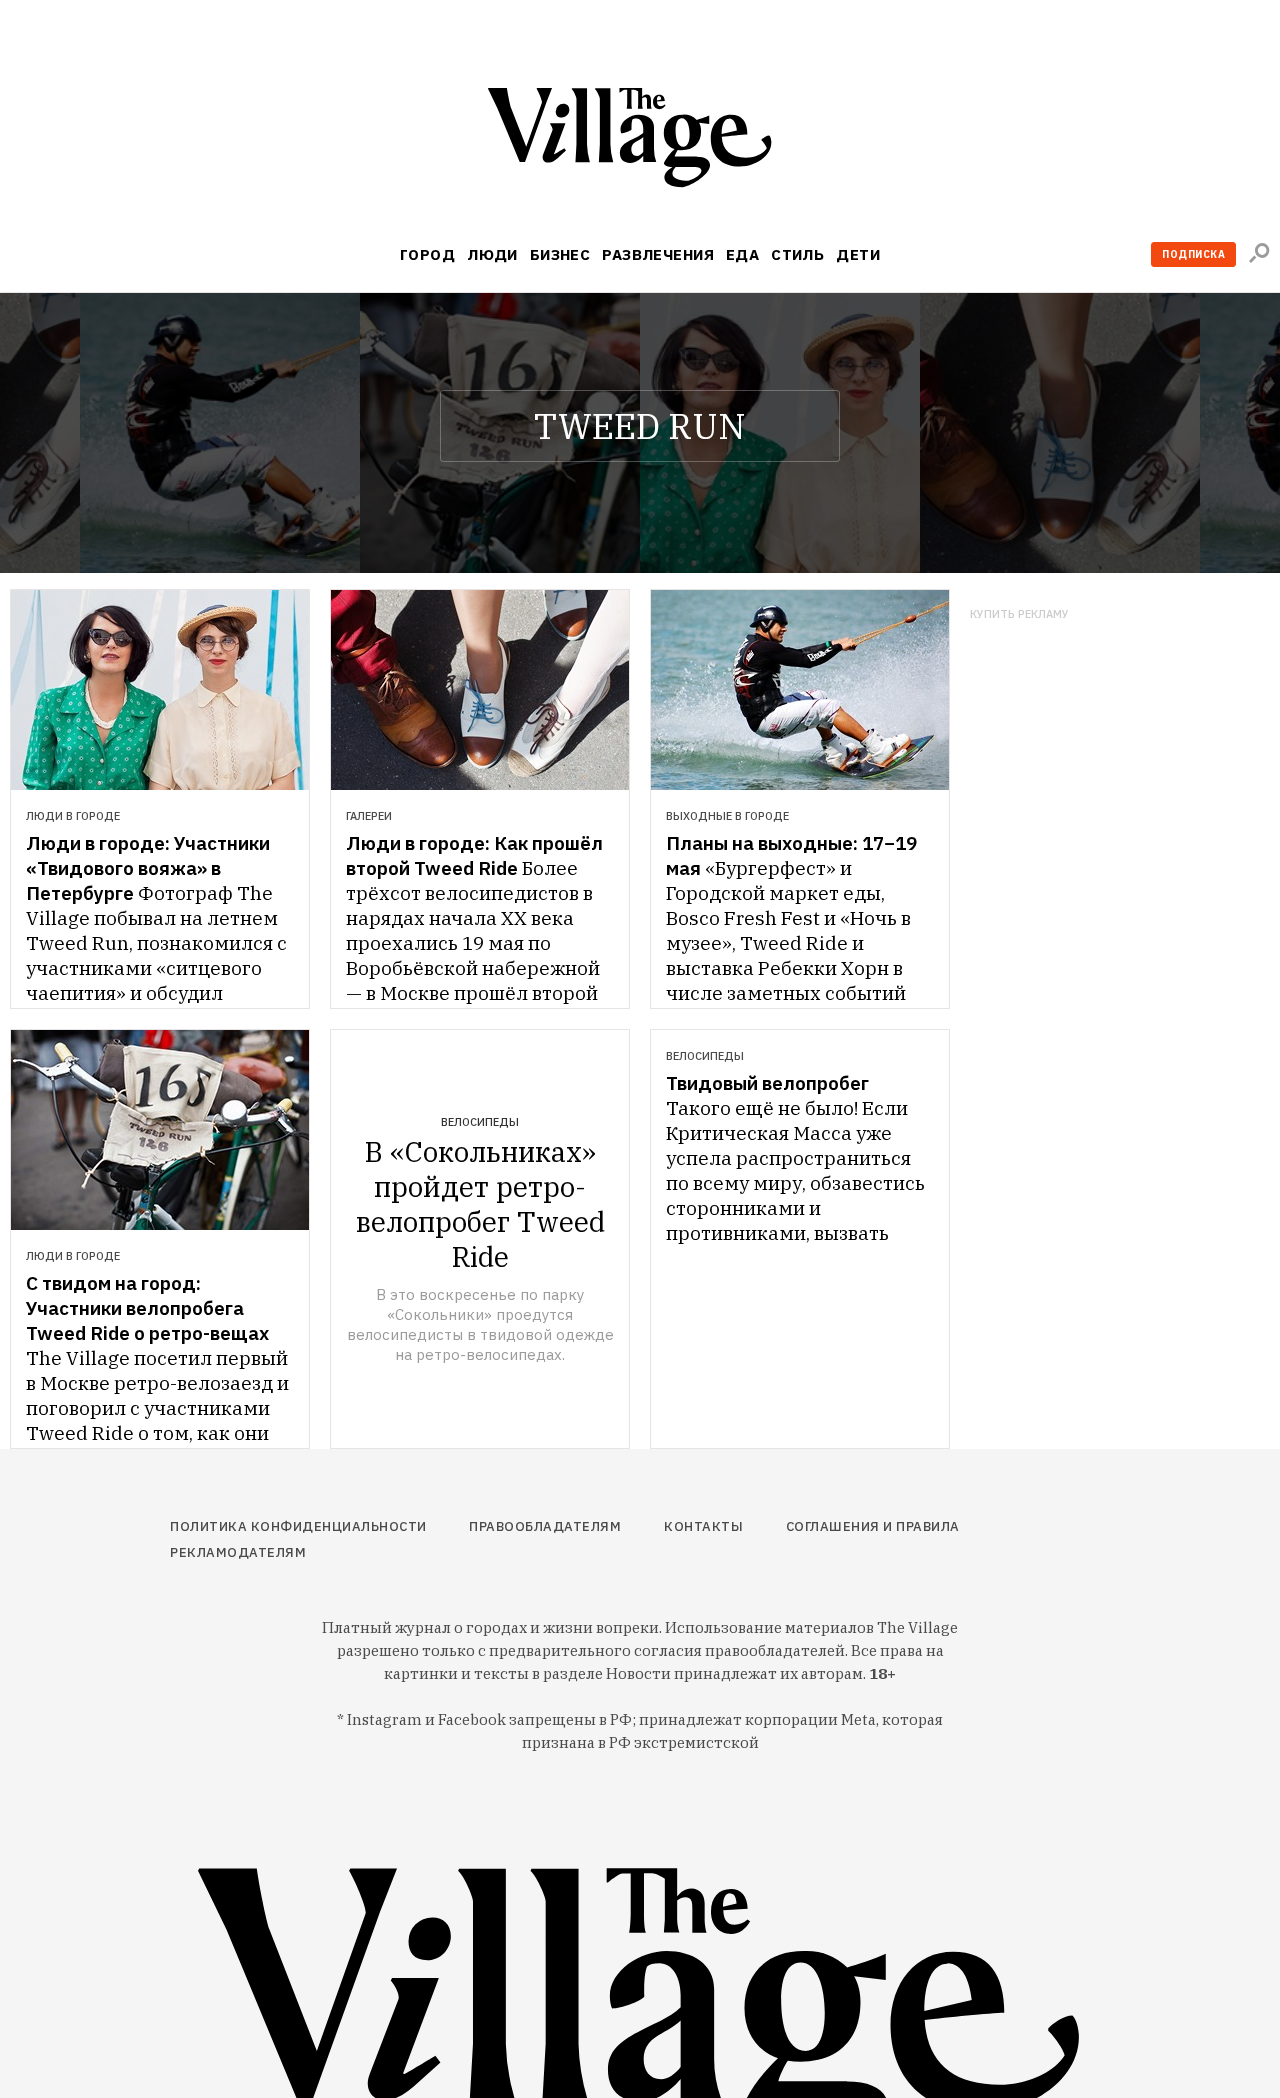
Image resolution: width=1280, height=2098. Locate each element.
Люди (492, 254)
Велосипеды (480, 1122)
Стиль (797, 254)
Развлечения (658, 254)
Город (427, 254)
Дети (858, 254)
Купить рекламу (1019, 614)
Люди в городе (73, 816)
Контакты (703, 1526)
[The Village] (640, 141)
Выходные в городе (727, 816)
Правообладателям (545, 1526)
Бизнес (560, 254)
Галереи (369, 816)
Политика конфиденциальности (298, 1526)
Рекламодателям (238, 1552)
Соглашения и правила (873, 1526)
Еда (742, 254)
